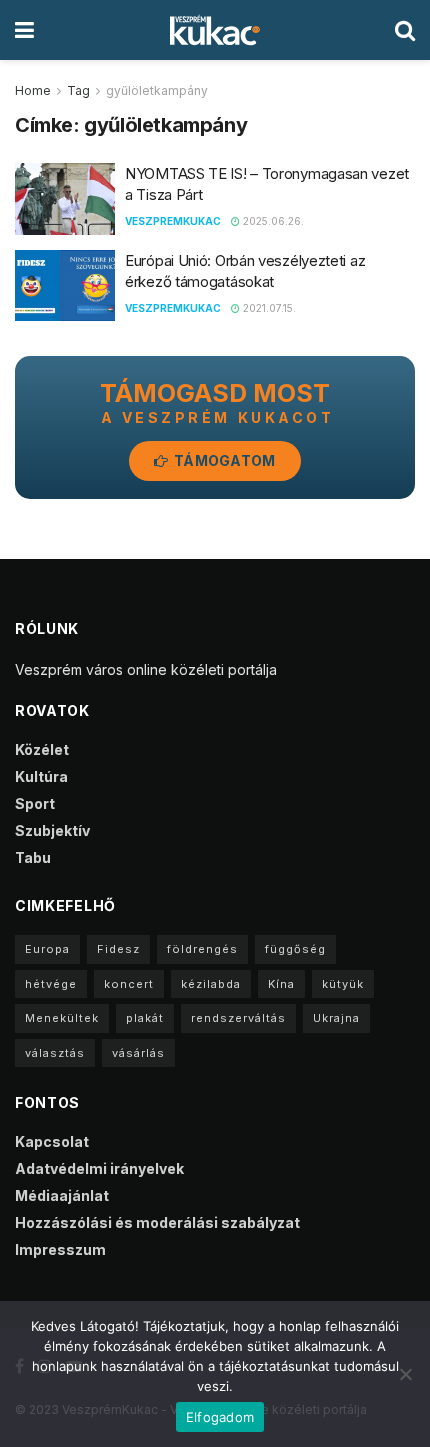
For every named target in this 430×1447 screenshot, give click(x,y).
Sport (35, 803)
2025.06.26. (272, 221)
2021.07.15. (268, 308)
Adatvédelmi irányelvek (99, 1168)
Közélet (42, 749)
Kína (281, 984)
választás (55, 1053)
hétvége (51, 984)
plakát (145, 1018)
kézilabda (211, 984)
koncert (129, 984)
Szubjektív (52, 830)
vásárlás (138, 1053)
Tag (78, 90)
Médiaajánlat (62, 1195)
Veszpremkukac (173, 221)
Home (33, 90)
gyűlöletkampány (157, 90)
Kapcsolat (52, 1141)
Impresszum (60, 1249)
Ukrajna (336, 1018)
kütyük (343, 984)
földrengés (202, 949)
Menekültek (62, 1018)
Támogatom (223, 460)
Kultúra (41, 776)
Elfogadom (220, 1417)
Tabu (33, 857)
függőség (295, 949)
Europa (47, 949)
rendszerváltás (238, 1018)
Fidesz (118, 949)
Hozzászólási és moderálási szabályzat (157, 1222)
